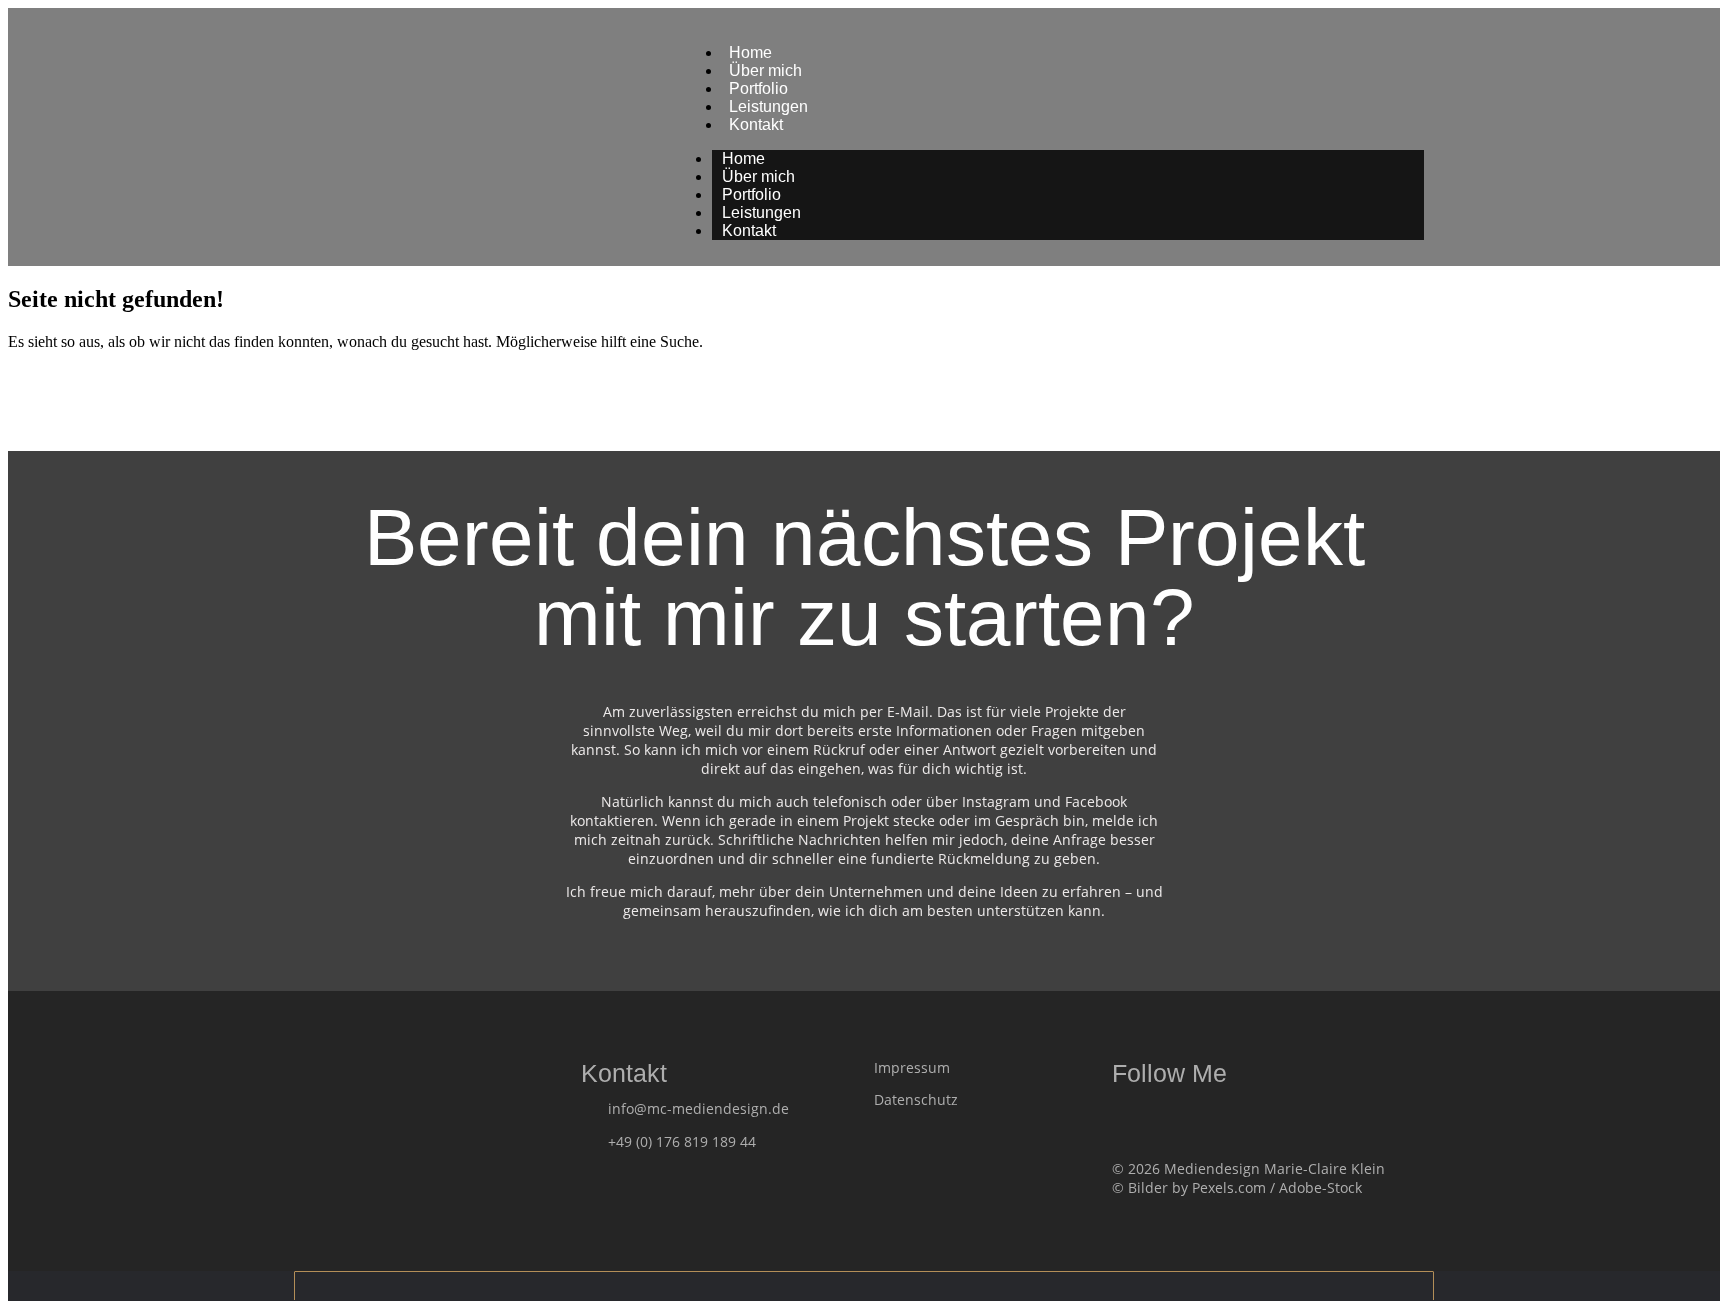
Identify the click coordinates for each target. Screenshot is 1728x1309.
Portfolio (751, 194)
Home (743, 158)
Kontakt (756, 124)
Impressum (912, 1067)
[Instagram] (1159, 1115)
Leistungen (761, 212)
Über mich (758, 176)
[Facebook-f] (1121, 1115)
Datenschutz (916, 1099)
